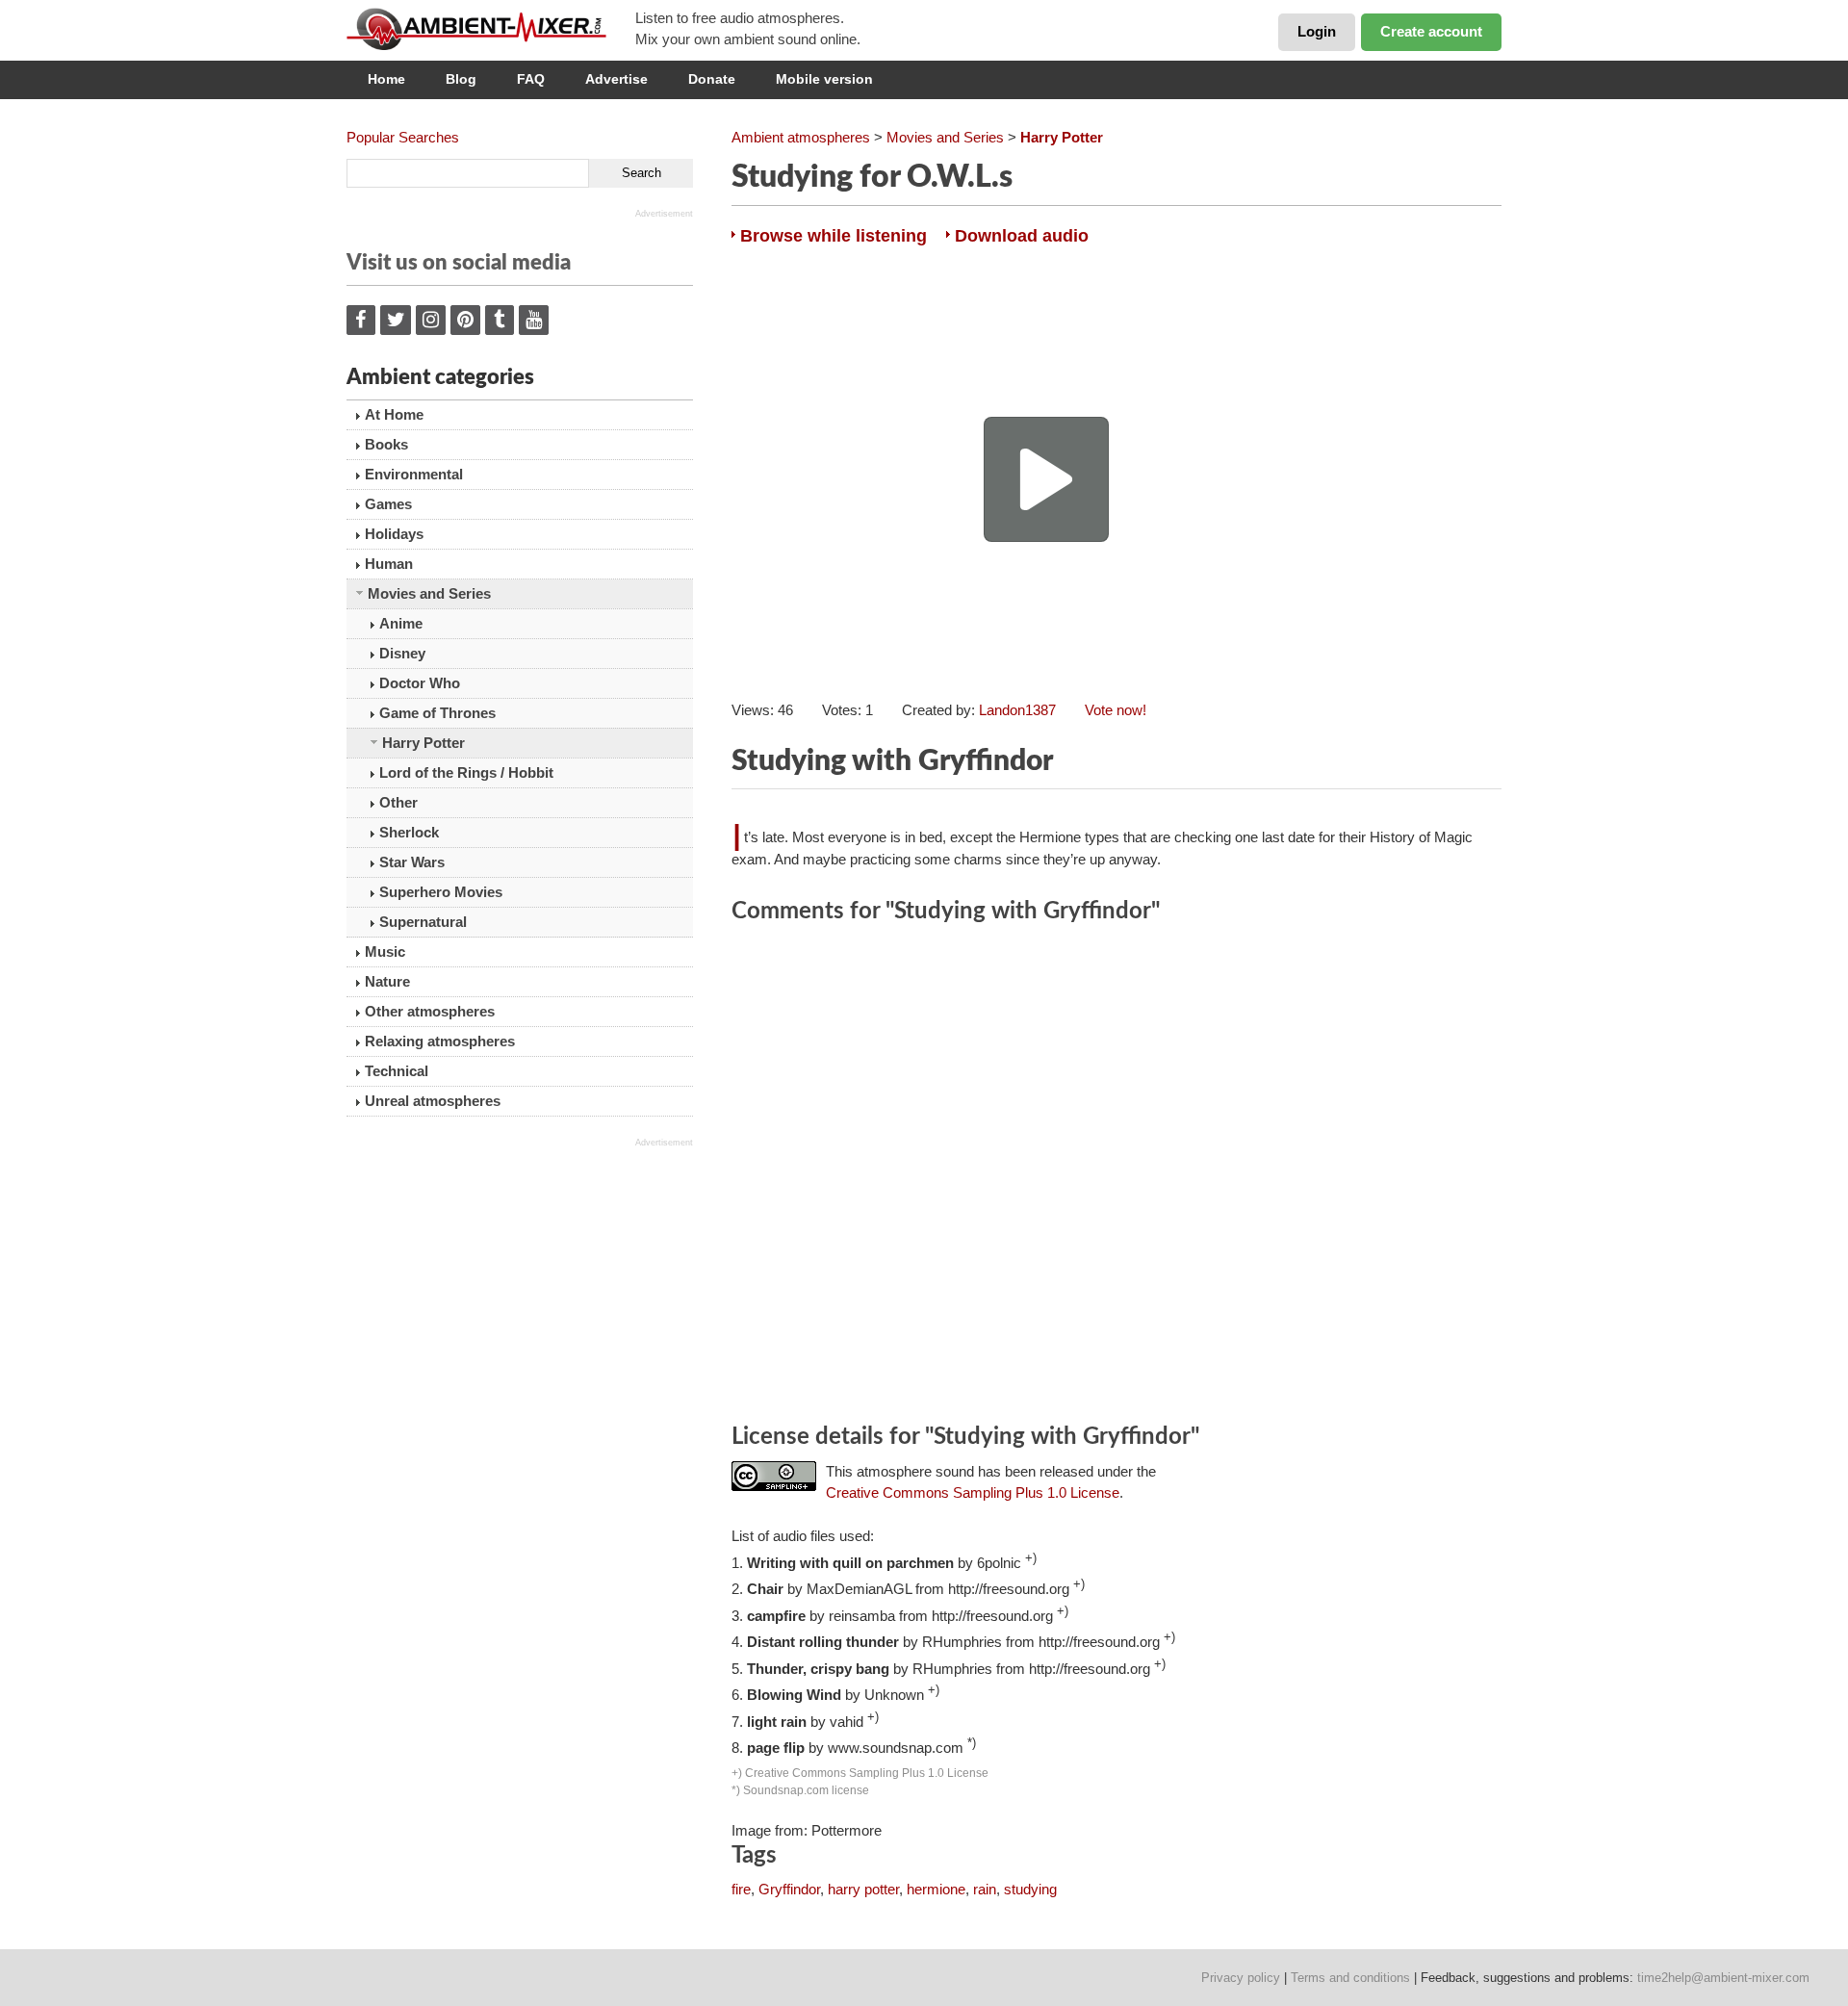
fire (741, 1889)
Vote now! (1116, 710)
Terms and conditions (1350, 1978)
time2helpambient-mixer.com (1723, 1978)
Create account (1431, 31)
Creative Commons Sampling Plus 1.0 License (973, 1492)
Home (386, 79)
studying (1030, 1889)
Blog (461, 79)
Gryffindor (789, 1889)
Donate (712, 79)
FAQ (531, 79)
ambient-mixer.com (491, 29)
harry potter (863, 1889)
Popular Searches (403, 137)
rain (985, 1889)
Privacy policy (1241, 1978)
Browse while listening (834, 236)
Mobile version (824, 79)
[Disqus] (1116, 1176)
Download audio (1022, 236)
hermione (936, 1889)
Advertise (616, 79)
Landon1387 (1017, 710)
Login (1317, 31)
